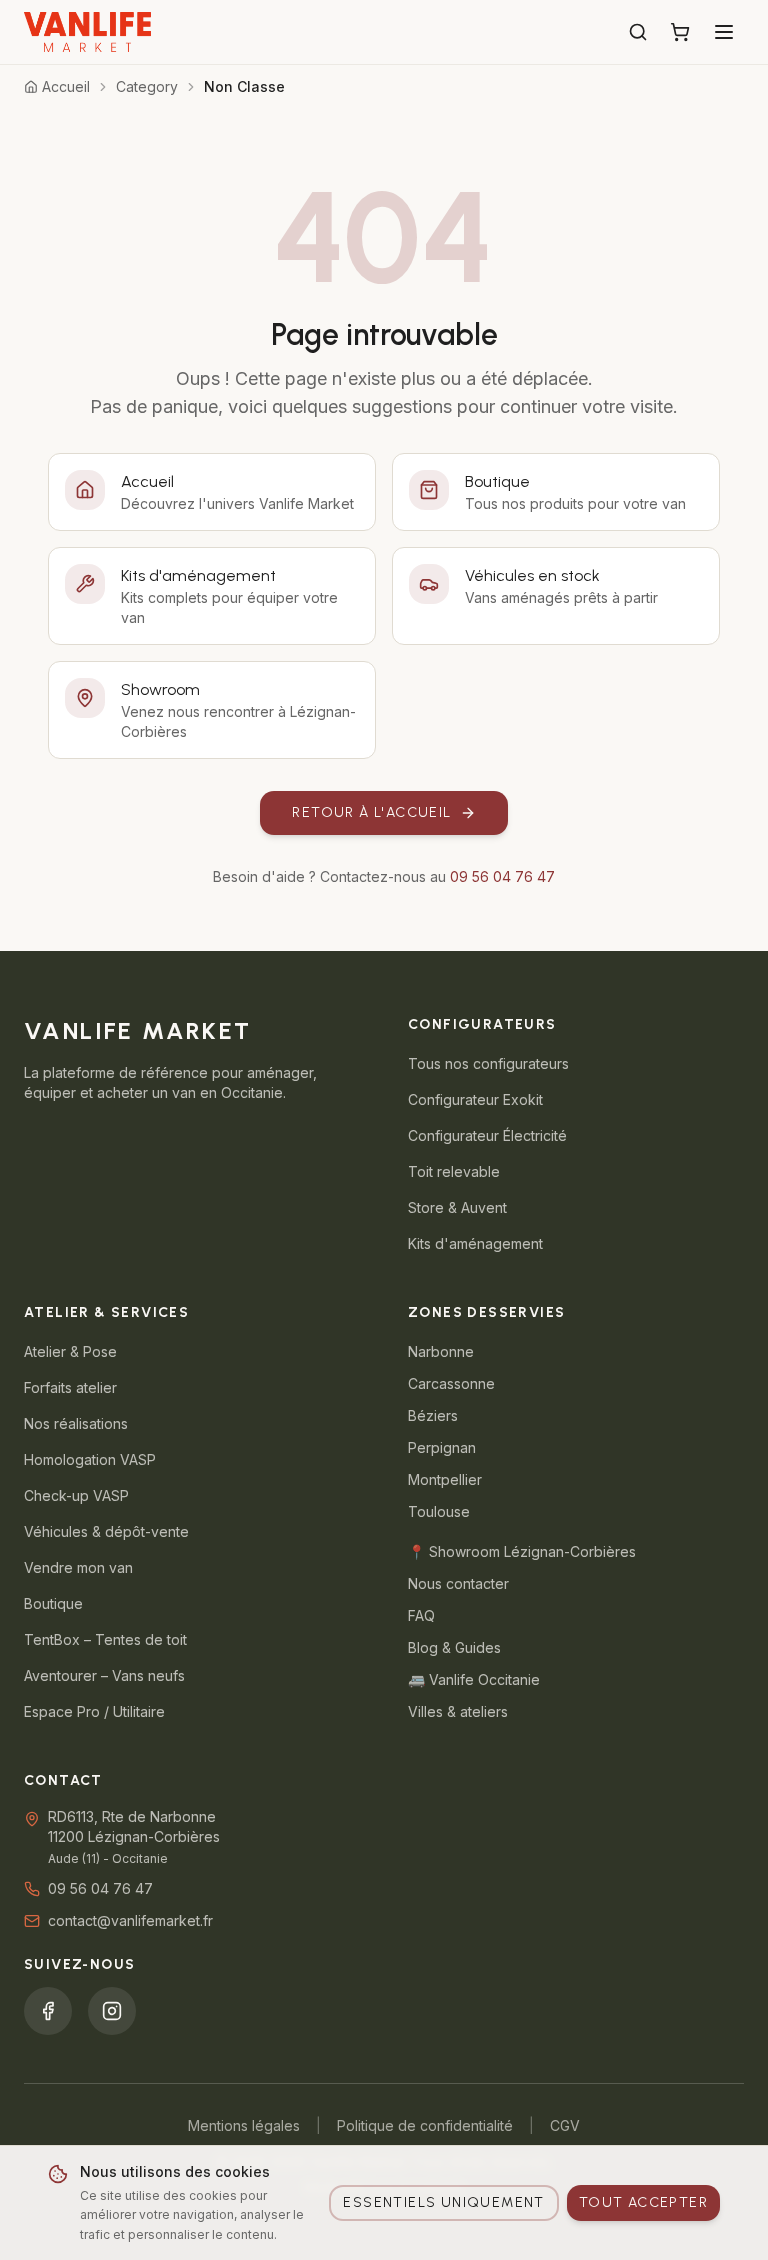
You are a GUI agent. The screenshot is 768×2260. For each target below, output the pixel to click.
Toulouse (439, 1511)
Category (147, 86)
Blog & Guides (454, 1647)
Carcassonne (451, 1383)
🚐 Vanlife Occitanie (474, 1679)
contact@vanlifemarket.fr (130, 1920)
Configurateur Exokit (475, 1099)
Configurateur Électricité (487, 1135)
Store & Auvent (457, 1207)
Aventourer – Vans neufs (104, 1675)
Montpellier (445, 1479)
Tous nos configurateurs (488, 1063)
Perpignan (442, 1447)
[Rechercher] (638, 32)
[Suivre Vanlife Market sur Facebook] (48, 2011)
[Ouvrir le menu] (724, 32)
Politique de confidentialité (425, 2125)
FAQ (421, 1615)
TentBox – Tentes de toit (105, 1639)
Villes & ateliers (458, 1711)
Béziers (433, 1415)
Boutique (53, 1603)
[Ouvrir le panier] (680, 32)
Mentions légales (244, 2125)
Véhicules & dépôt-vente (106, 1531)
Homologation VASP (90, 1459)
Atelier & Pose (70, 1351)
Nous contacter (458, 1583)
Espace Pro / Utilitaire (94, 1711)
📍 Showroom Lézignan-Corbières (522, 1551)
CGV (565, 2125)
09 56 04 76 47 (502, 876)
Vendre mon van (78, 1567)
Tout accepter (643, 2202)
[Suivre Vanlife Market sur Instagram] (112, 2011)
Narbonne (441, 1351)
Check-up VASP (76, 1495)
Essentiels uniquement (443, 2202)
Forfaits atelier (70, 1387)
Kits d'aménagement (475, 1243)
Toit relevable (454, 1171)
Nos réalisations (76, 1423)
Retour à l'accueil (371, 812)
